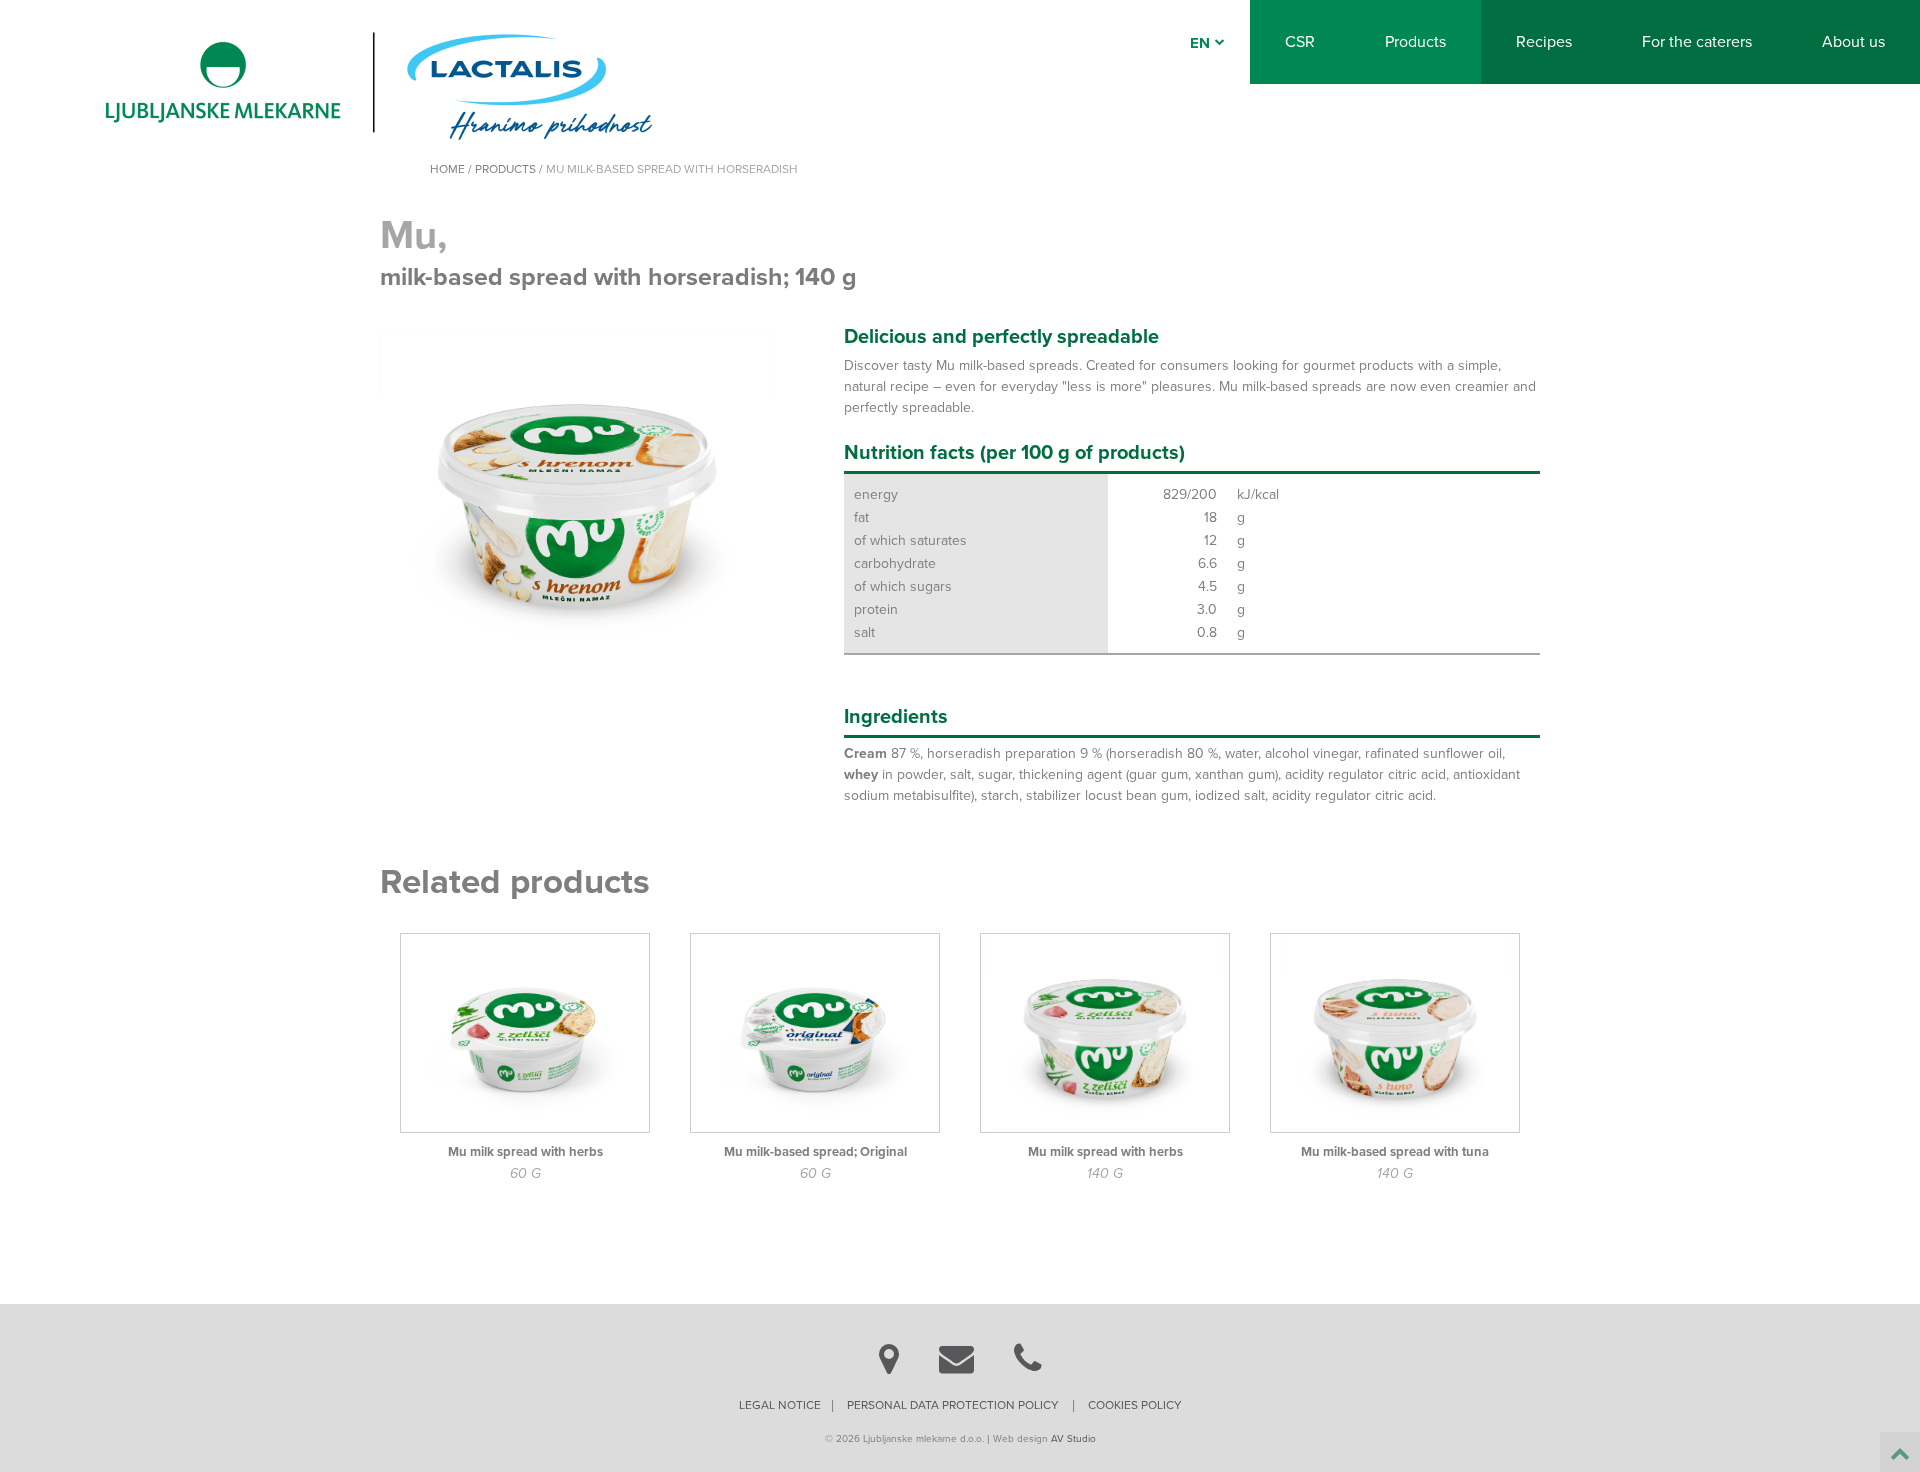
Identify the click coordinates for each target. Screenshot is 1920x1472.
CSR (1300, 42)
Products (1415, 42)
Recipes (1544, 42)
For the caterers (1697, 42)
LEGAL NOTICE (780, 1405)
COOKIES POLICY (1135, 1405)
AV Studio (1073, 1439)
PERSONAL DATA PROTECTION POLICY (953, 1405)
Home (447, 169)
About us (1853, 42)
